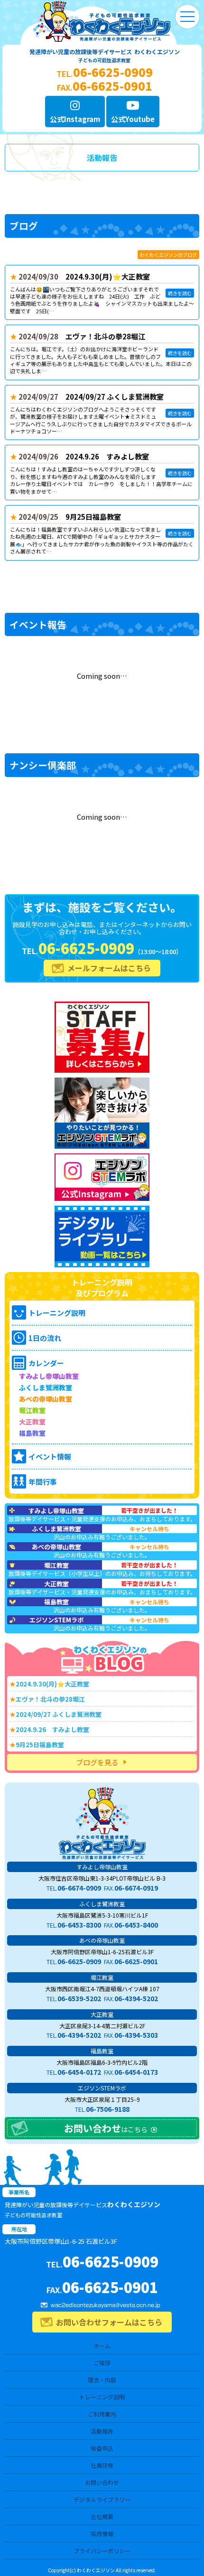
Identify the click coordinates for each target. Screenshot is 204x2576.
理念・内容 (102, 2380)
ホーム (102, 2346)
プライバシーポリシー (102, 2551)
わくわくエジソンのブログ (168, 255)
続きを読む (180, 293)
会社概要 (102, 2516)
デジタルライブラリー (102, 2499)
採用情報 (102, 2534)
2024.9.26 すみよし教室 (107, 456)
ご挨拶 (102, 2363)
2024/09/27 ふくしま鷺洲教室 (115, 397)
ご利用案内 (102, 2414)
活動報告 (102, 2431)
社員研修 (102, 2465)
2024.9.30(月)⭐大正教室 (108, 276)
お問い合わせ (102, 2482)
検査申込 (102, 2448)
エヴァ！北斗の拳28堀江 (105, 336)
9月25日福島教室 (93, 517)
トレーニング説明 (102, 2397)
